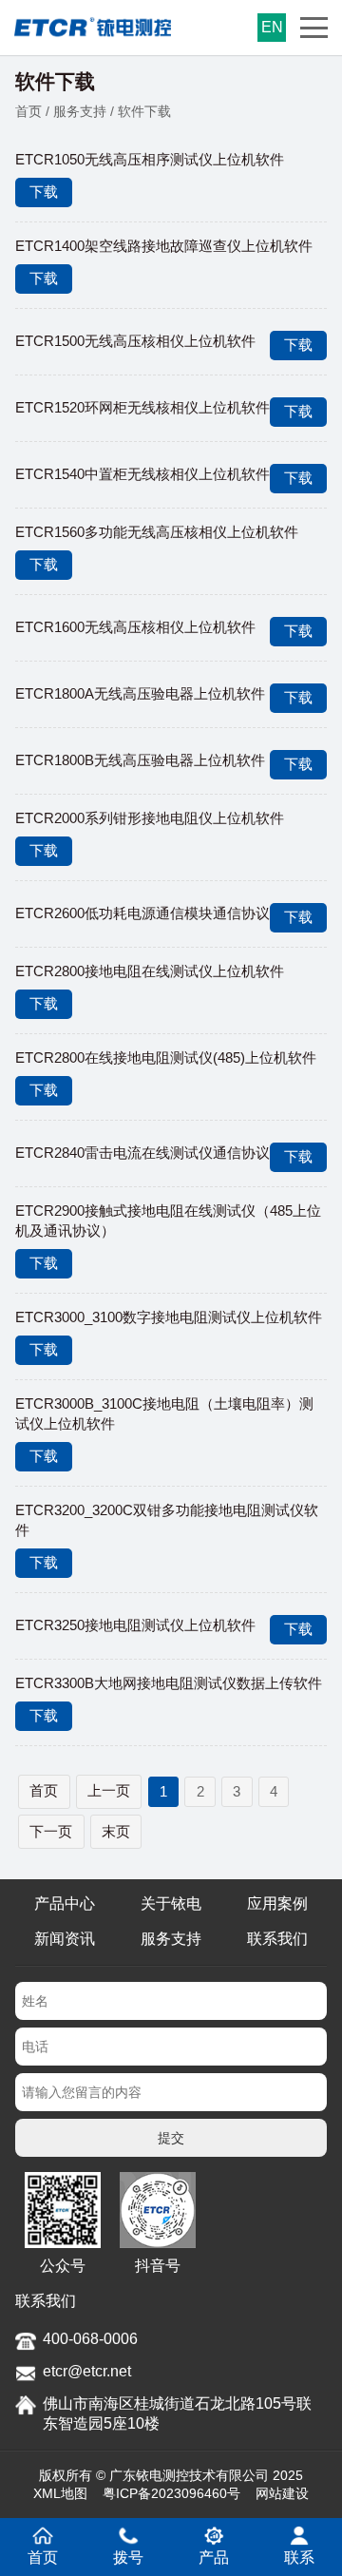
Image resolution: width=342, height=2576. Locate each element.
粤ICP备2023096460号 (171, 2493)
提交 (171, 2138)
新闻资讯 (65, 1939)
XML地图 (60, 2493)
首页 (28, 111)
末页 (116, 1831)
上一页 (109, 1790)
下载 (44, 192)
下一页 (51, 1831)
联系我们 (277, 1939)
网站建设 (282, 2493)
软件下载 (144, 111)
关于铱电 (171, 1903)
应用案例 (277, 1903)
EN (272, 27)
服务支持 (80, 111)
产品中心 (65, 1903)
